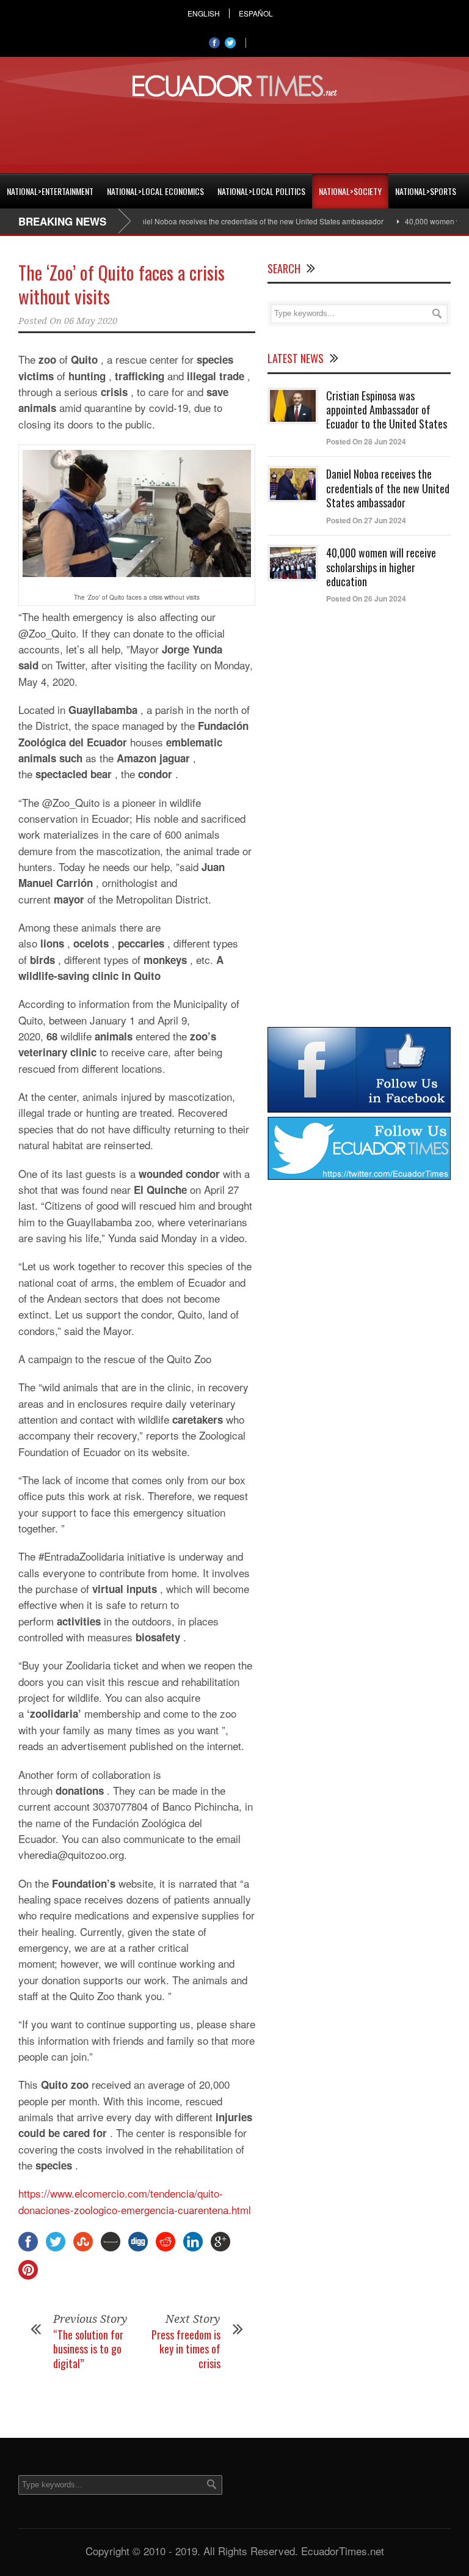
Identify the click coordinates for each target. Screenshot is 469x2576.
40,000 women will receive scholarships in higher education (381, 567)
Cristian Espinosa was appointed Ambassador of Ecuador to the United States (387, 410)
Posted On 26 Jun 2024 (366, 598)
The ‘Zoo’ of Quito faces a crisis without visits (122, 284)
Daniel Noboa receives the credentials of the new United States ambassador (234, 221)
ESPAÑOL (256, 13)
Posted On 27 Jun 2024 (366, 520)
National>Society (350, 191)
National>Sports (426, 191)
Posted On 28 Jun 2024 (366, 441)
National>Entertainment (50, 191)
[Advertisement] (234, 133)
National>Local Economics (155, 191)
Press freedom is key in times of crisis (186, 2349)
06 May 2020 (91, 321)
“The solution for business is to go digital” (88, 2349)
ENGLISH (204, 13)
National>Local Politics (261, 191)
